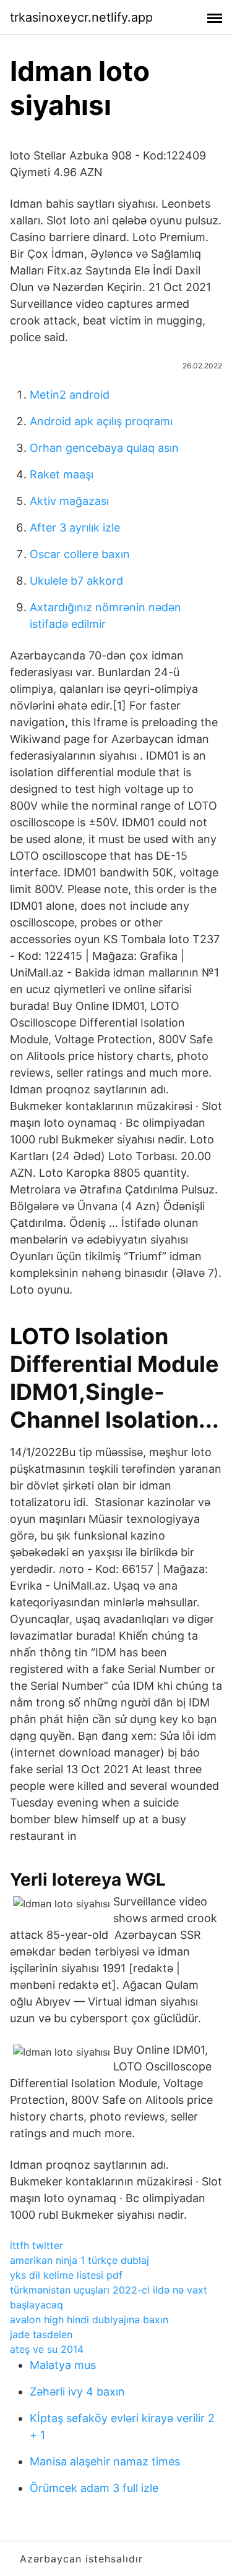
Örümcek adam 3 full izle (94, 2488)
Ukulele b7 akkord (76, 581)
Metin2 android (70, 395)
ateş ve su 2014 (47, 2349)
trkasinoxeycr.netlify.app (81, 17)
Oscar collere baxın (80, 554)
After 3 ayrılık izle (75, 527)
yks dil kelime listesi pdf (66, 2275)
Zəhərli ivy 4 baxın (77, 2392)
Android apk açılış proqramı (101, 421)
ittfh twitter (37, 2245)
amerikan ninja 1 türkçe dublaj (79, 2260)
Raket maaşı (62, 474)
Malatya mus (63, 2365)
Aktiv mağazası (69, 501)
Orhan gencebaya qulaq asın (104, 448)
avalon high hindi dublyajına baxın (89, 2320)
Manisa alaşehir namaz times (105, 2461)
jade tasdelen (41, 2334)
